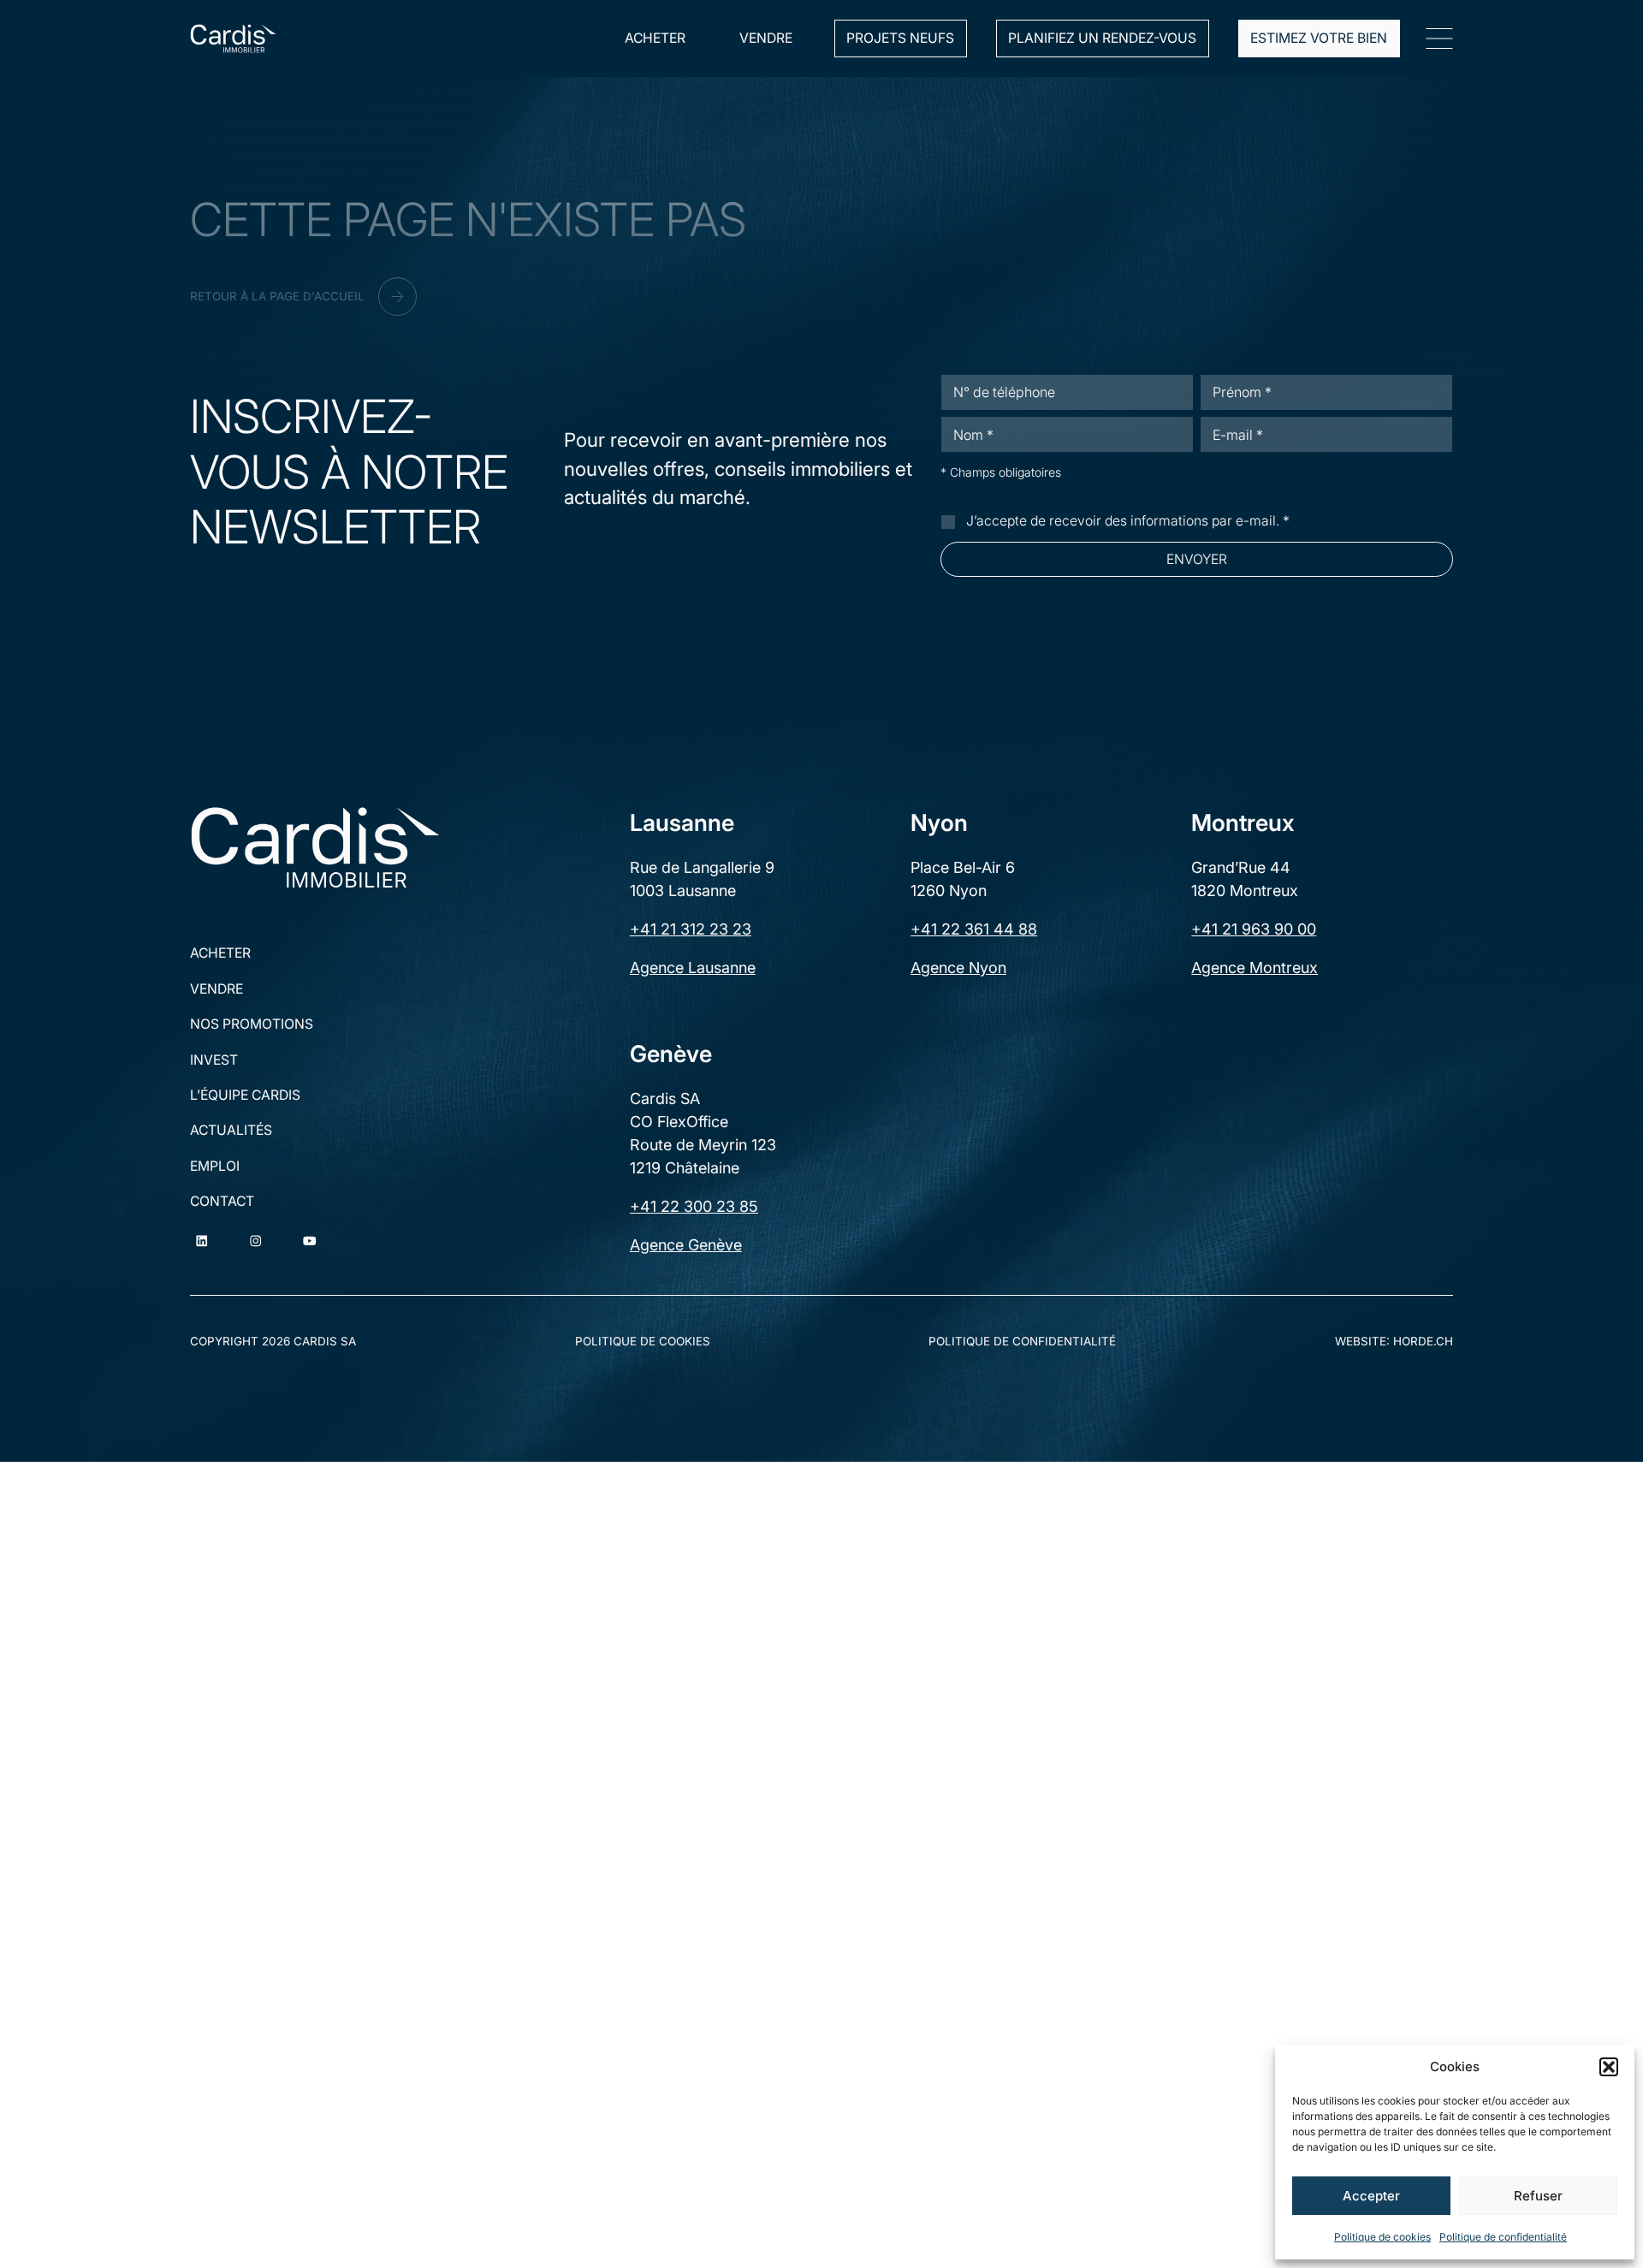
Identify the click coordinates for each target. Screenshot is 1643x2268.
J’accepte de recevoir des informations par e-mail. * (1128, 521)
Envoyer (1197, 559)
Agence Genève (686, 1245)
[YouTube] (309, 1241)
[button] (1609, 2067)
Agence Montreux (1254, 968)
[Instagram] (255, 1241)
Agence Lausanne (693, 968)
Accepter (1371, 2196)
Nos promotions (252, 1024)
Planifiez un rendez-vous (1102, 38)
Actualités (231, 1131)
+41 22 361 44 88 (974, 929)
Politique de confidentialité (1503, 2237)
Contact (222, 1202)
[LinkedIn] (202, 1241)
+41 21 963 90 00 (1254, 929)
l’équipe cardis (245, 1095)
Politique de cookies (1382, 2237)
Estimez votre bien (1319, 38)
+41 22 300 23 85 (694, 1206)
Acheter (655, 38)
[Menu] (1439, 39)
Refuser (1538, 2196)
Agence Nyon (958, 968)
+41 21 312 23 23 (691, 929)
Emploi (215, 1167)
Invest (214, 1060)
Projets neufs (900, 38)
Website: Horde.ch (1394, 1341)
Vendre (766, 38)
